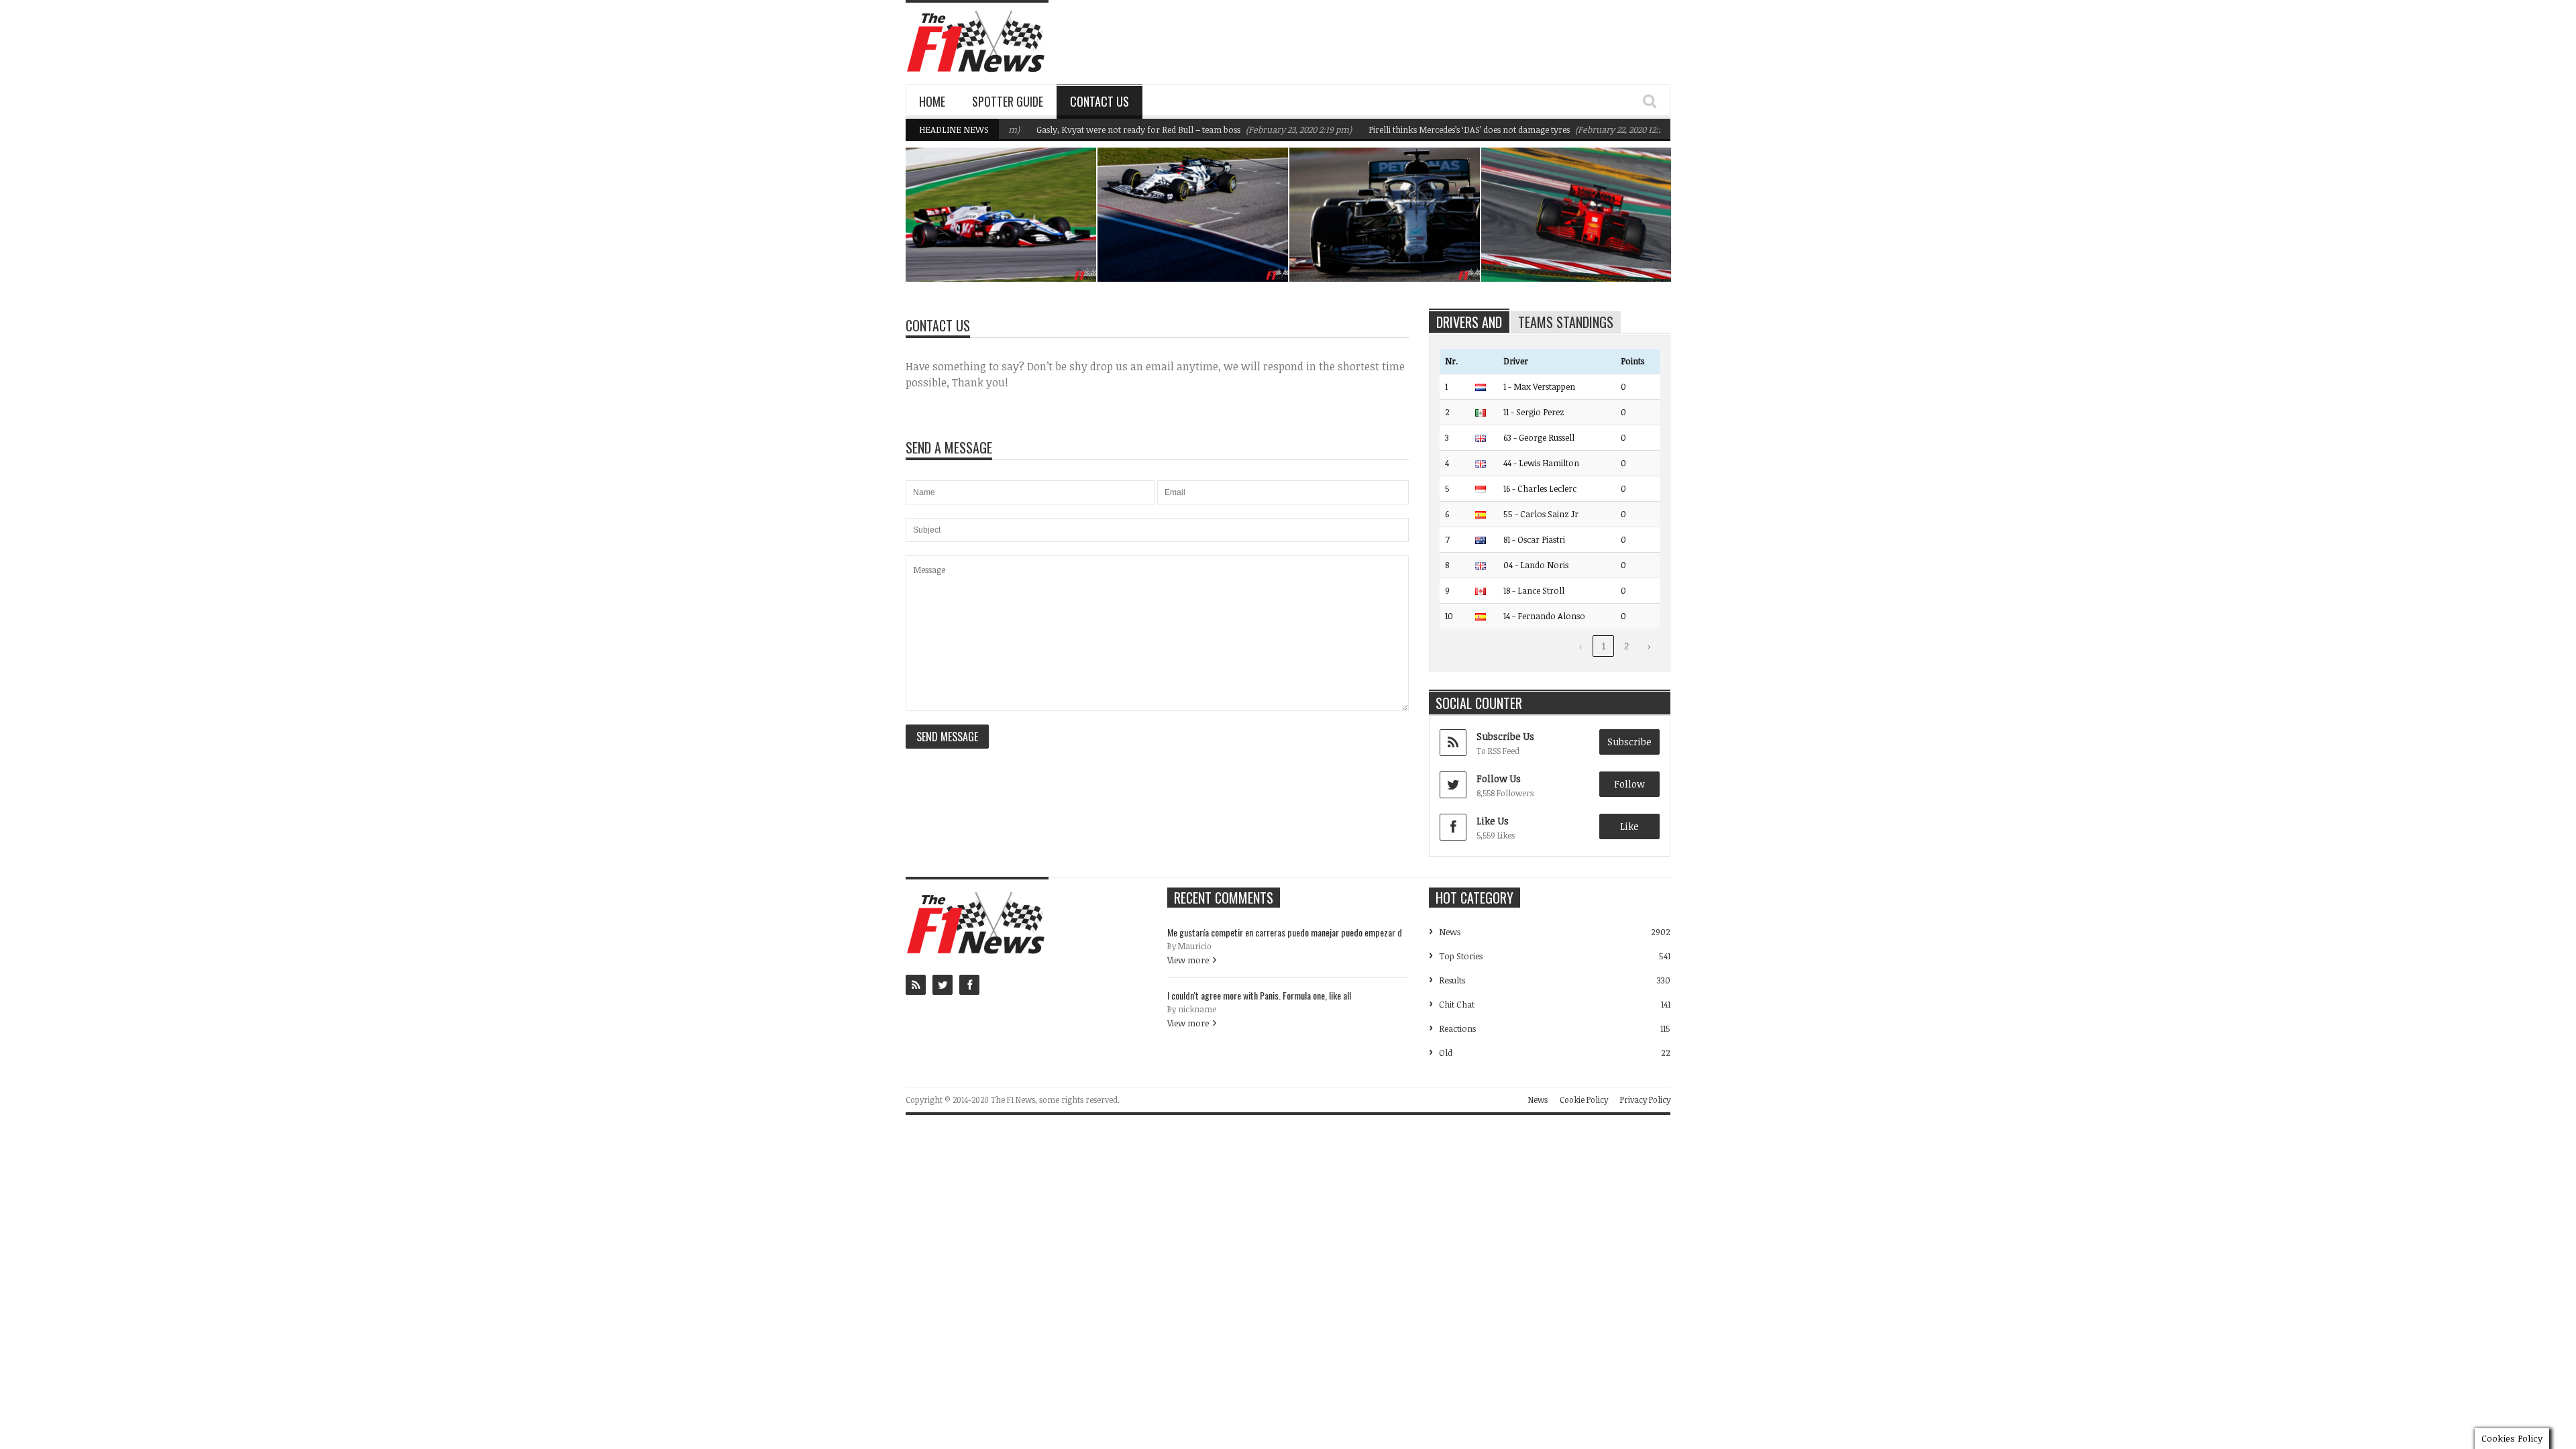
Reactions (1457, 1028)
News (1052, 223)
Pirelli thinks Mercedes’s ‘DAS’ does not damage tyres (1426, 129)
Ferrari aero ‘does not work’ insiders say (1580, 248)
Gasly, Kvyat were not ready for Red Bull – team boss (1095, 129)
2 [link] (1626, 646)
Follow (1629, 784)
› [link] (1649, 646)
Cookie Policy (1584, 1099)
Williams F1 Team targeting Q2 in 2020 (1009, 248)
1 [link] (1604, 646)
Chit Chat (1457, 1004)
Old (1446, 1053)
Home (932, 101)
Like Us (1493, 821)
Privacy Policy (1645, 1099)
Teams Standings (1566, 322)
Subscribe (1629, 742)
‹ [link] (1580, 646)
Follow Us (1499, 779)
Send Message (947, 737)
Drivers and (1469, 322)
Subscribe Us (1505, 736)
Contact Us (1099, 101)
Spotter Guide (1008, 101)
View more (1188, 960)
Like (1629, 826)
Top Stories (1461, 956)
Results (1452, 980)
